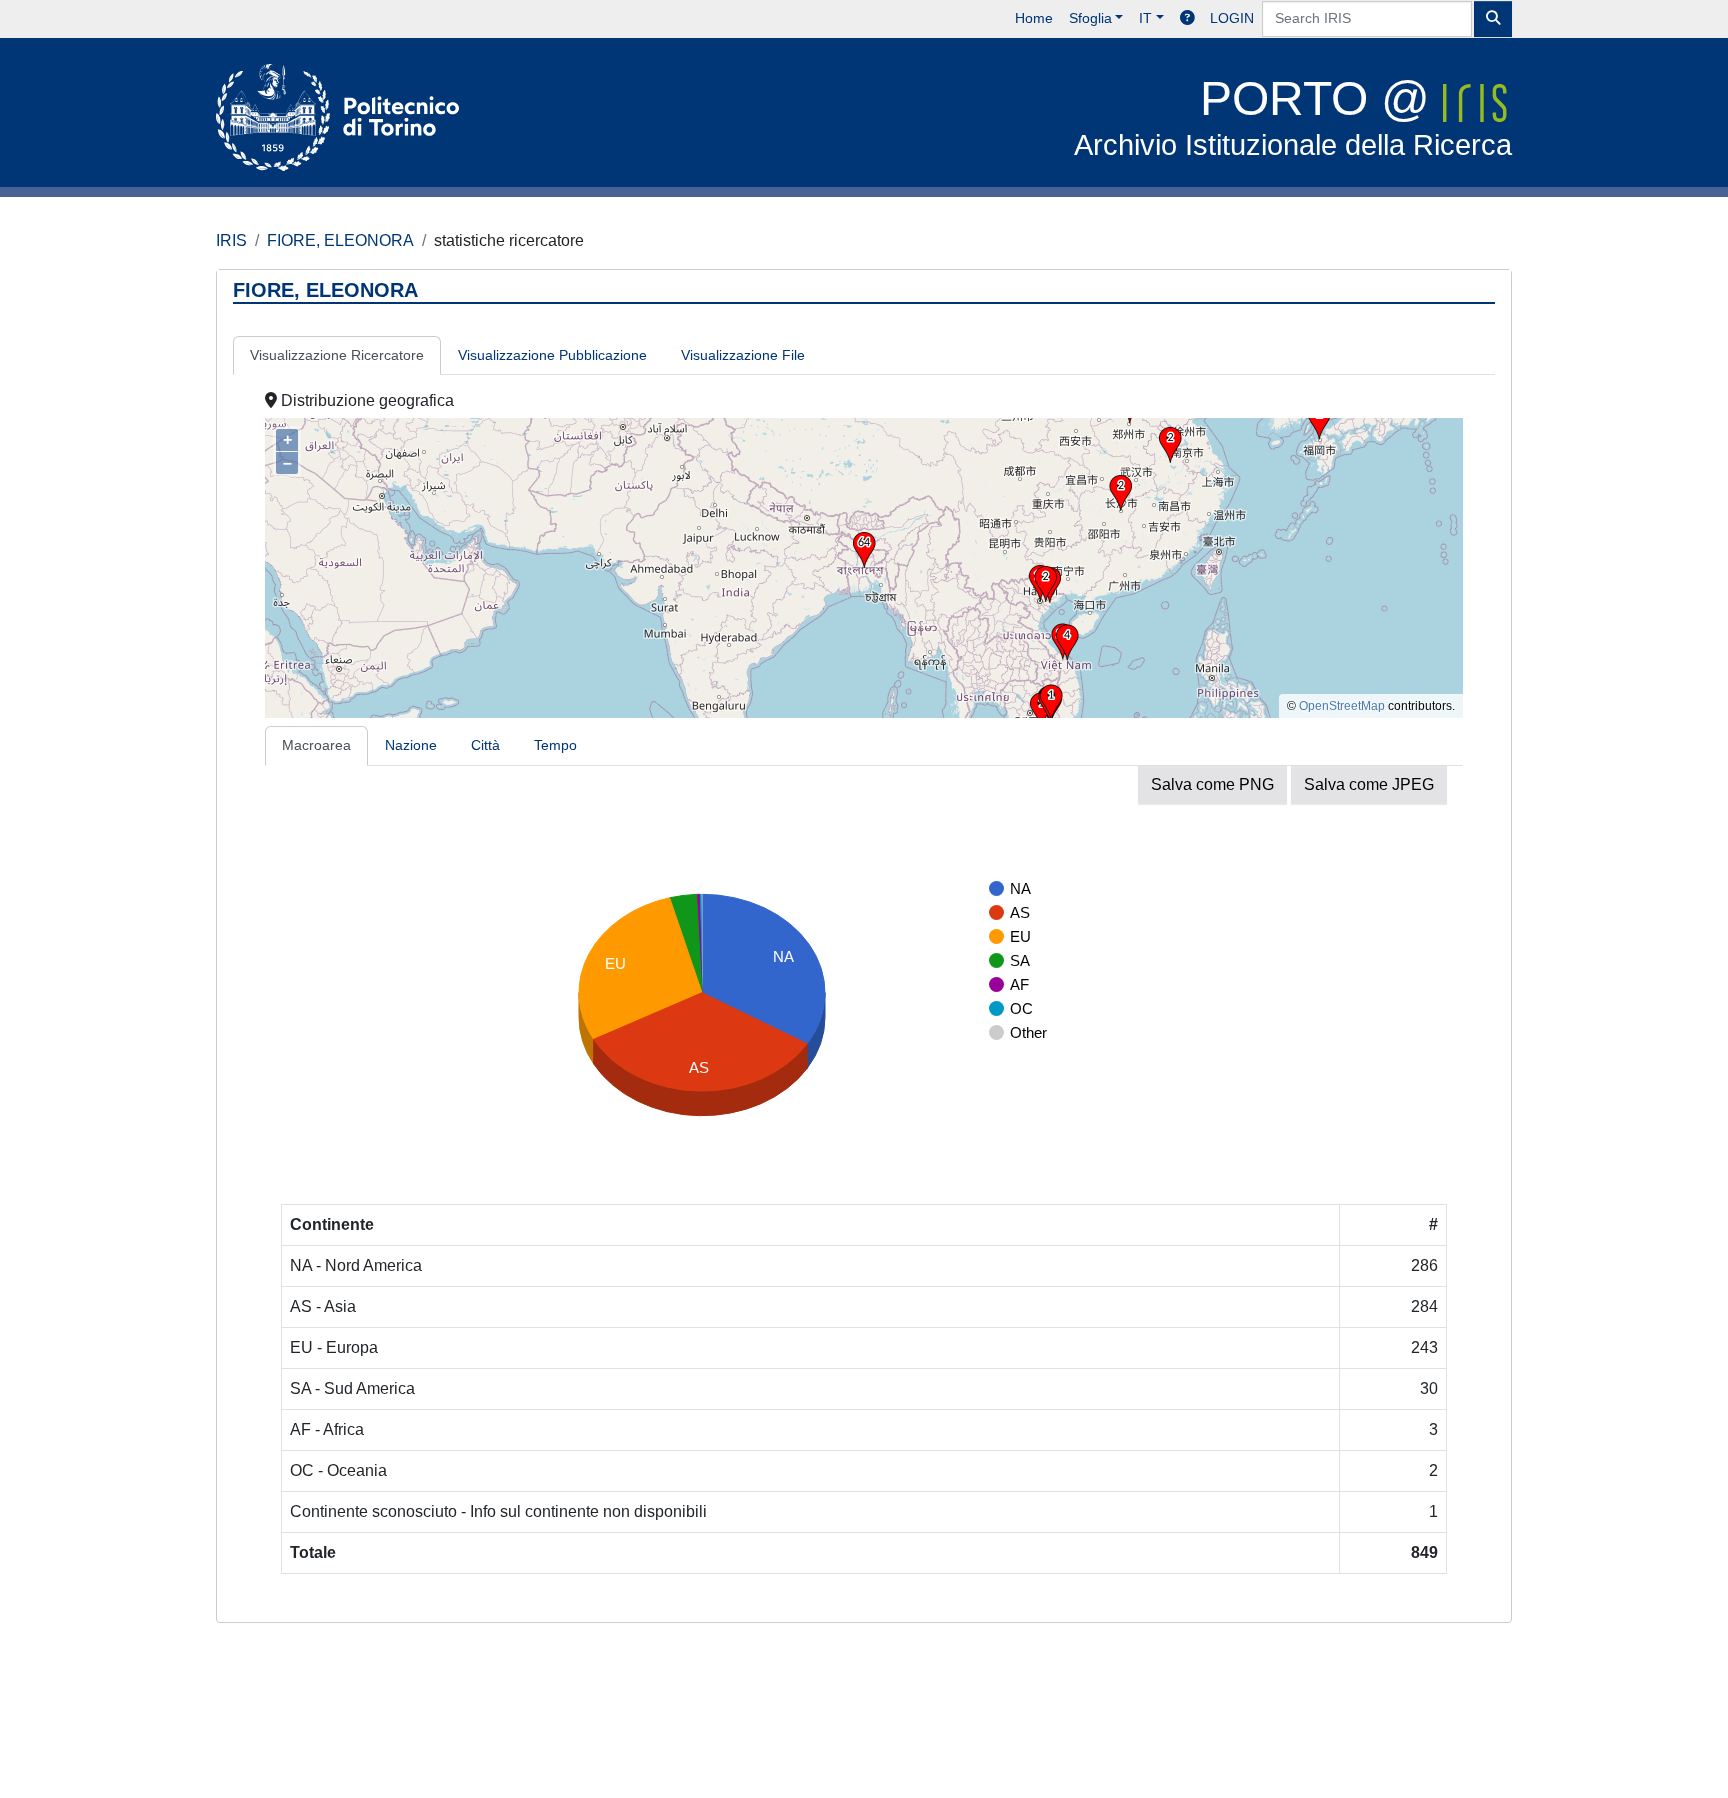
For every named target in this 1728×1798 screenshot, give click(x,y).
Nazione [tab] (411, 745)
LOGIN (1232, 18)
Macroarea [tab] (316, 745)
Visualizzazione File (743, 355)
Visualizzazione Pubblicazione (552, 355)
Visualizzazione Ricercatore (337, 355)
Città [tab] (485, 745)
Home (1034, 18)
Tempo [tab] (555, 745)
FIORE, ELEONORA (340, 240)
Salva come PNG (1212, 784)
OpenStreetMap (1342, 706)
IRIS (231, 240)
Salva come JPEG (1369, 784)
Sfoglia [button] (1090, 18)
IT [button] (1145, 18)
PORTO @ (1293, 116)
